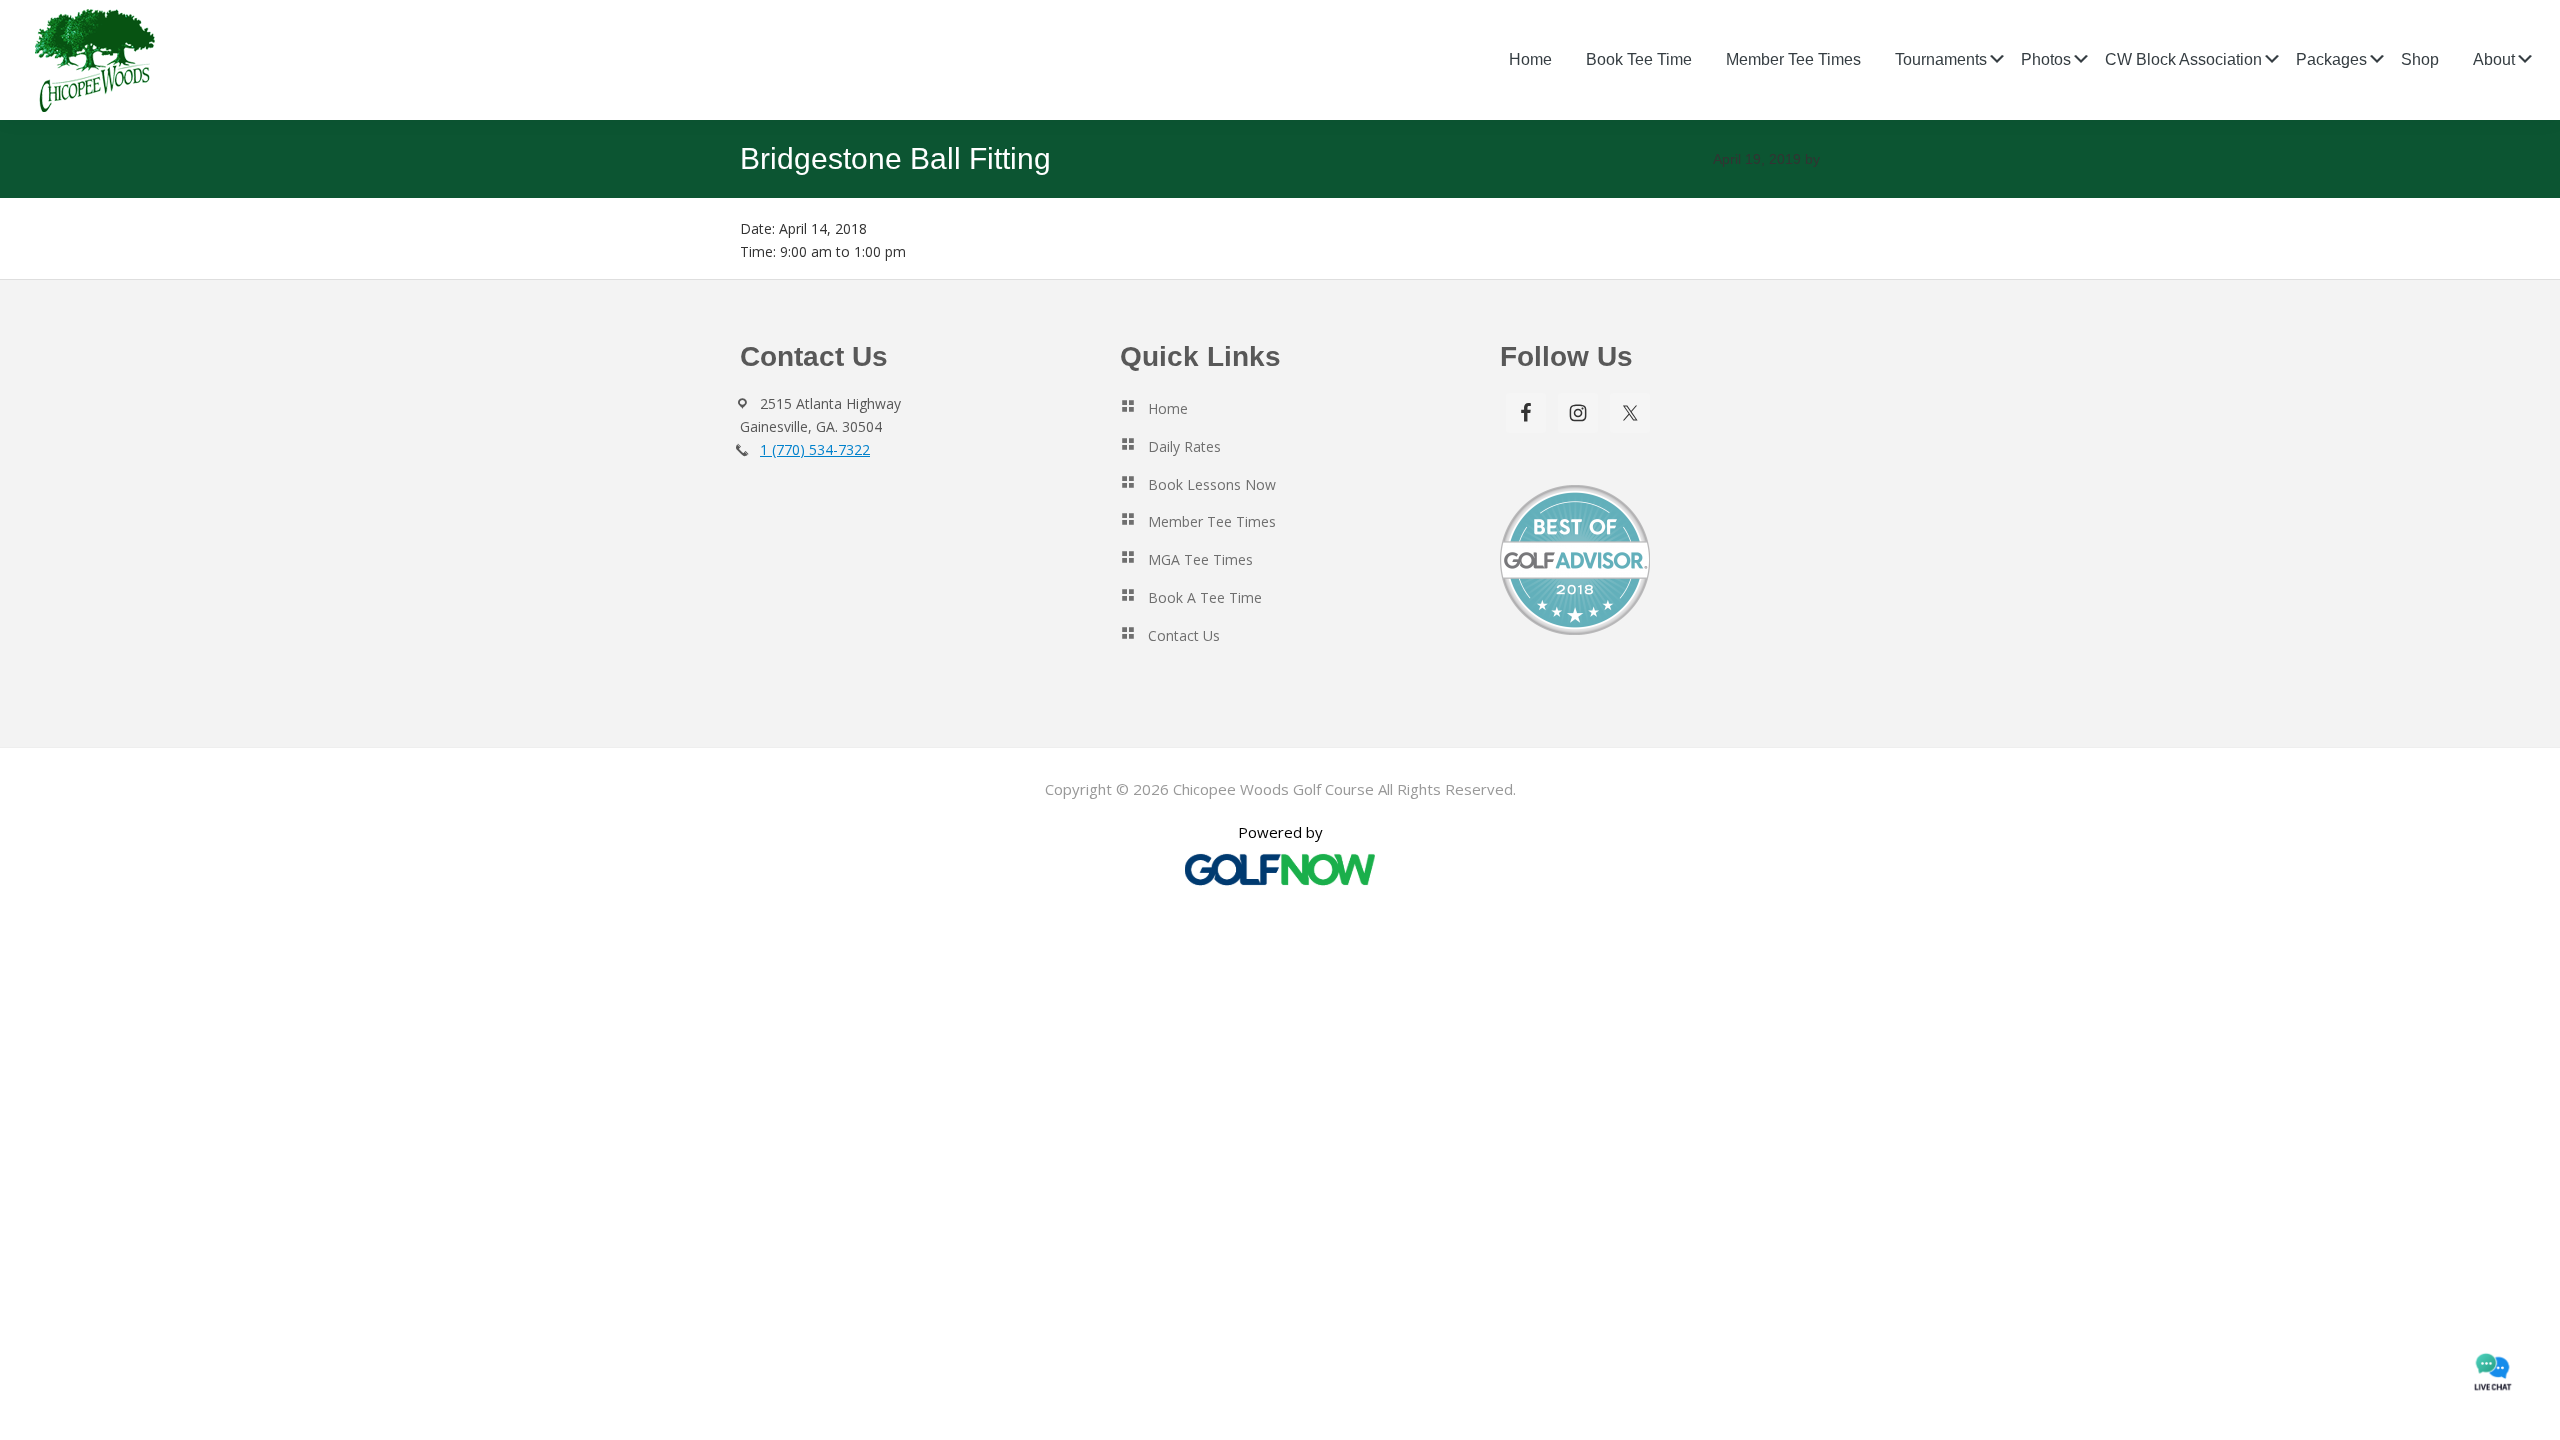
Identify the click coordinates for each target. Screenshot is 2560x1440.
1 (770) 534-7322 (815, 449)
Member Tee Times (1212, 521)
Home (1168, 408)
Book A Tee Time (1205, 597)
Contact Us (1184, 635)
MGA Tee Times (1200, 559)
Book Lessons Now (1212, 484)
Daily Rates (1184, 446)
